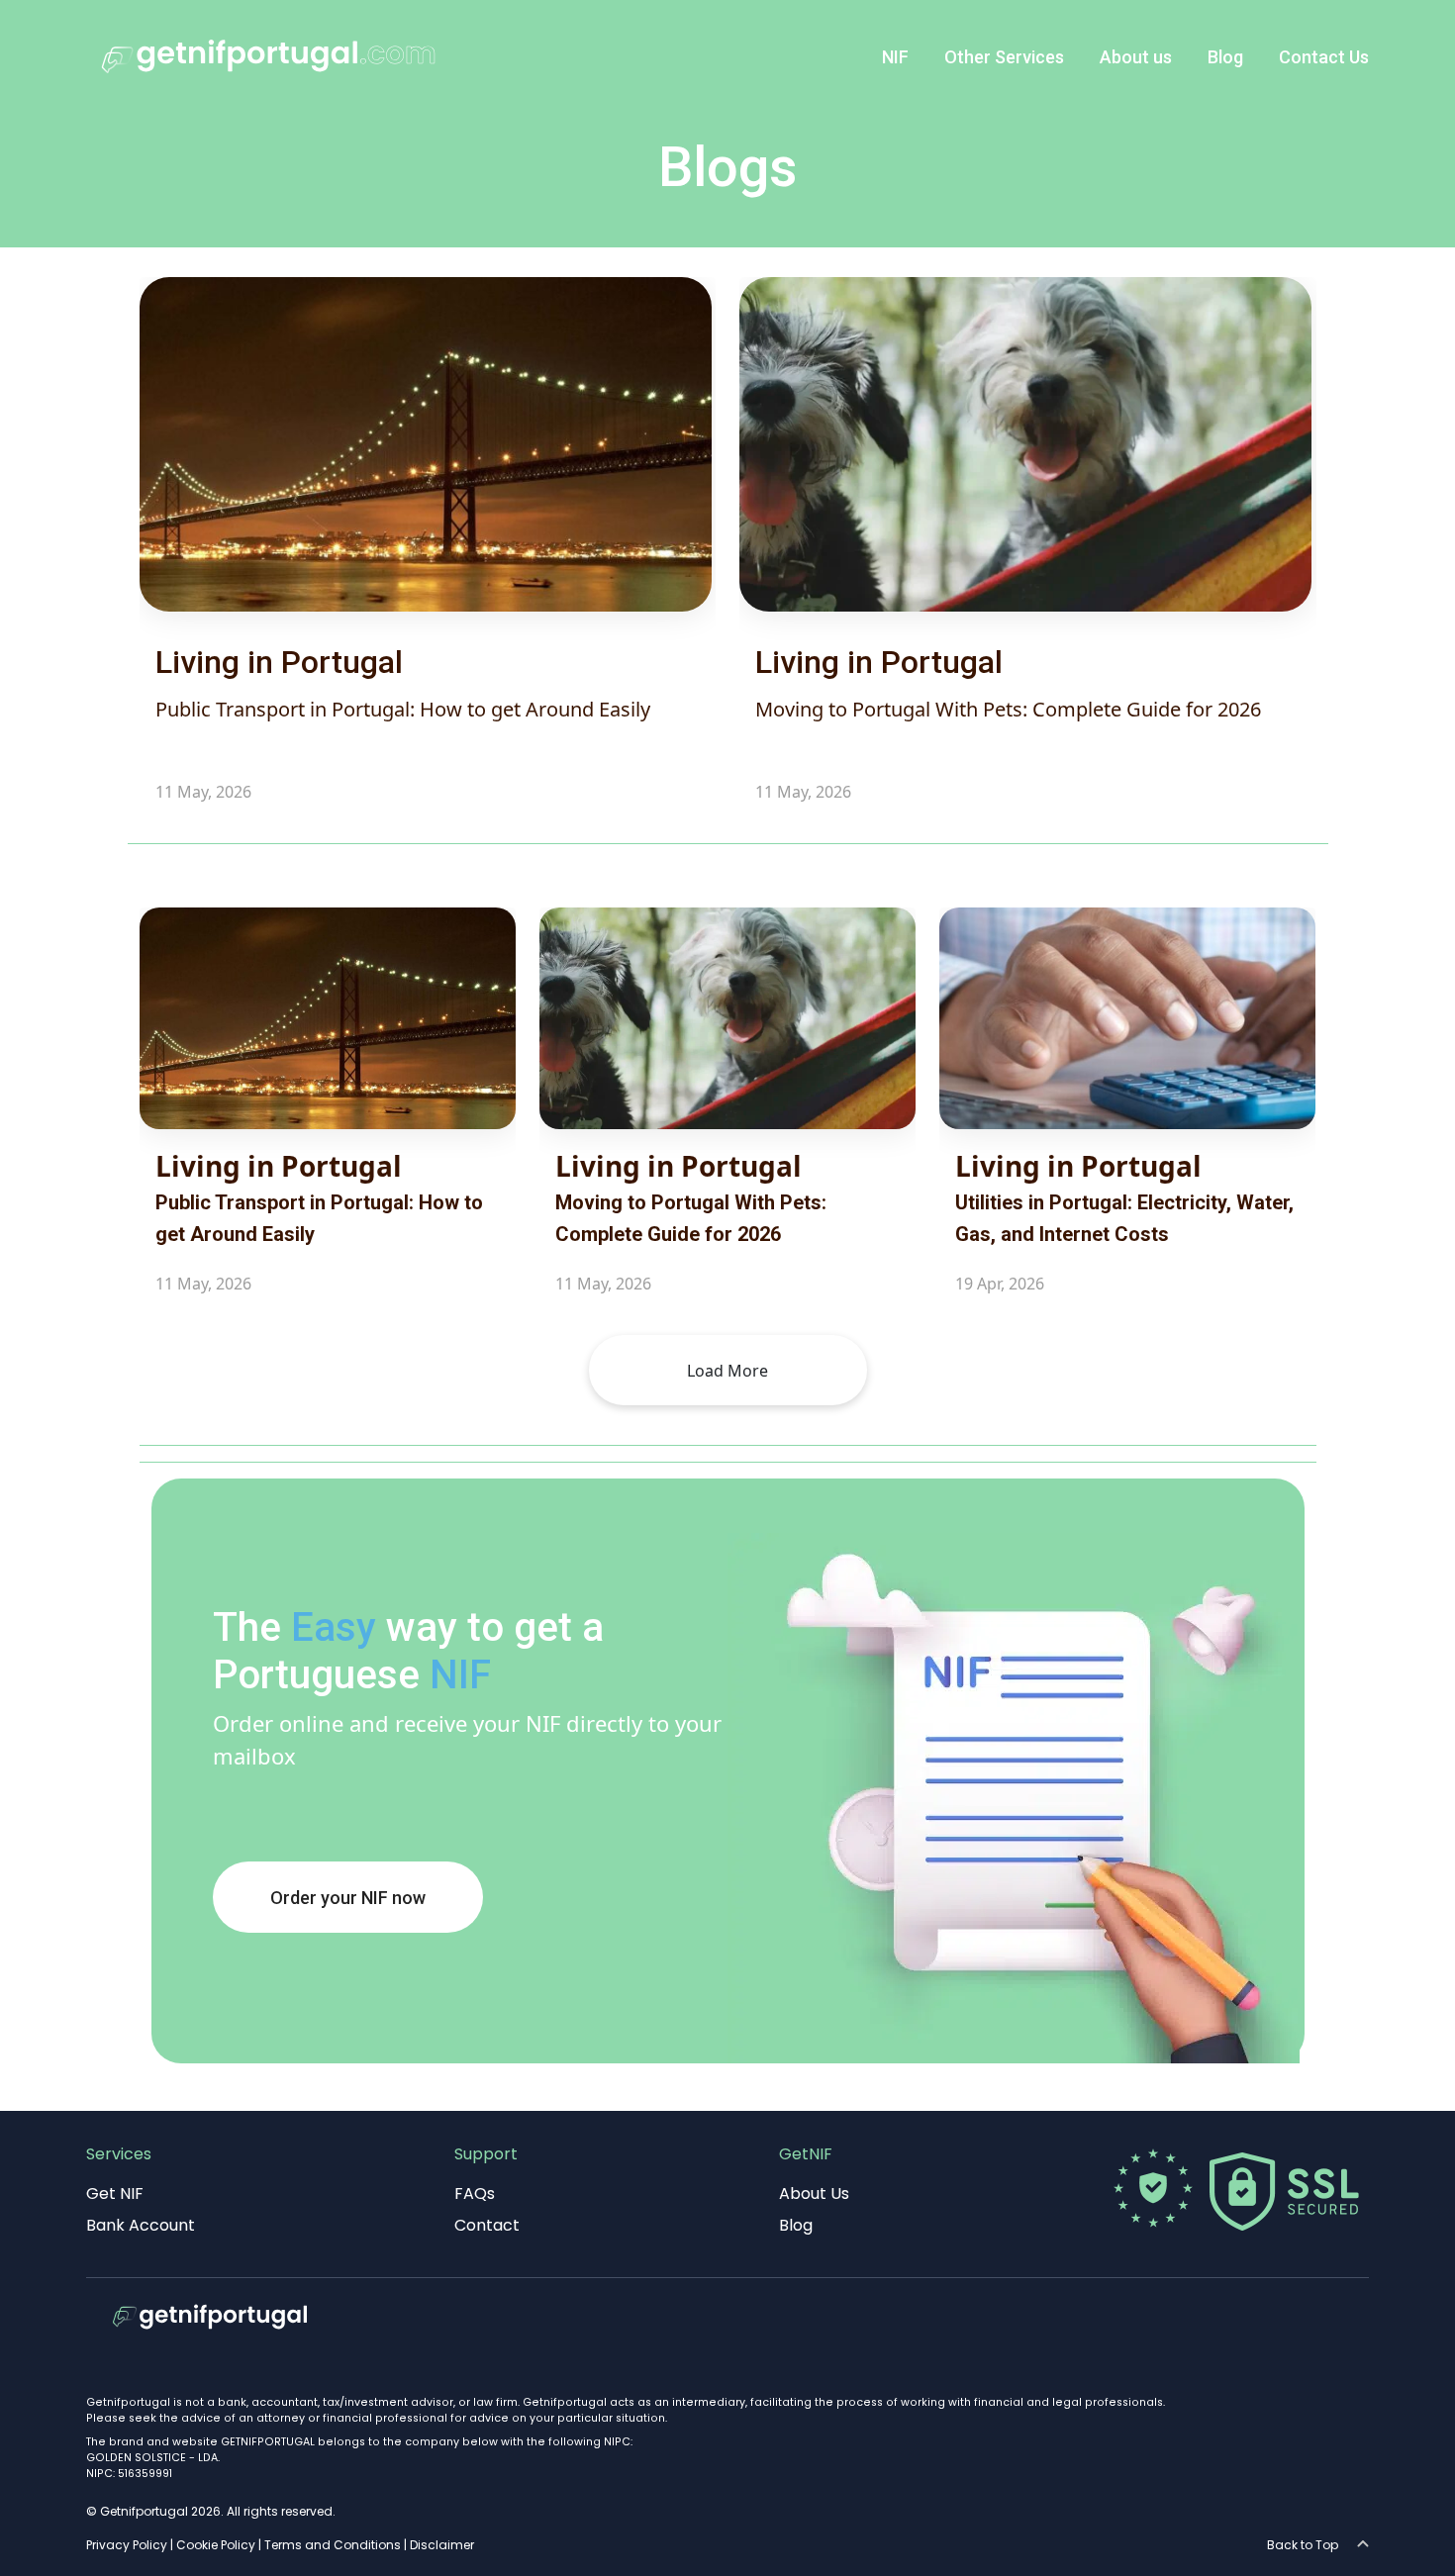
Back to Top (1307, 2545)
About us (1136, 57)
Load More (727, 1371)
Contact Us (1324, 57)
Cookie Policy (216, 2545)
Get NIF (115, 2194)
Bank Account (141, 2225)
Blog (1225, 57)
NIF (895, 57)
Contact (487, 2225)
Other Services (1004, 57)
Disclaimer (442, 2545)
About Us (814, 2194)
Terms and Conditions (333, 2545)
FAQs (475, 2194)
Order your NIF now (348, 1898)
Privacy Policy (127, 2545)
